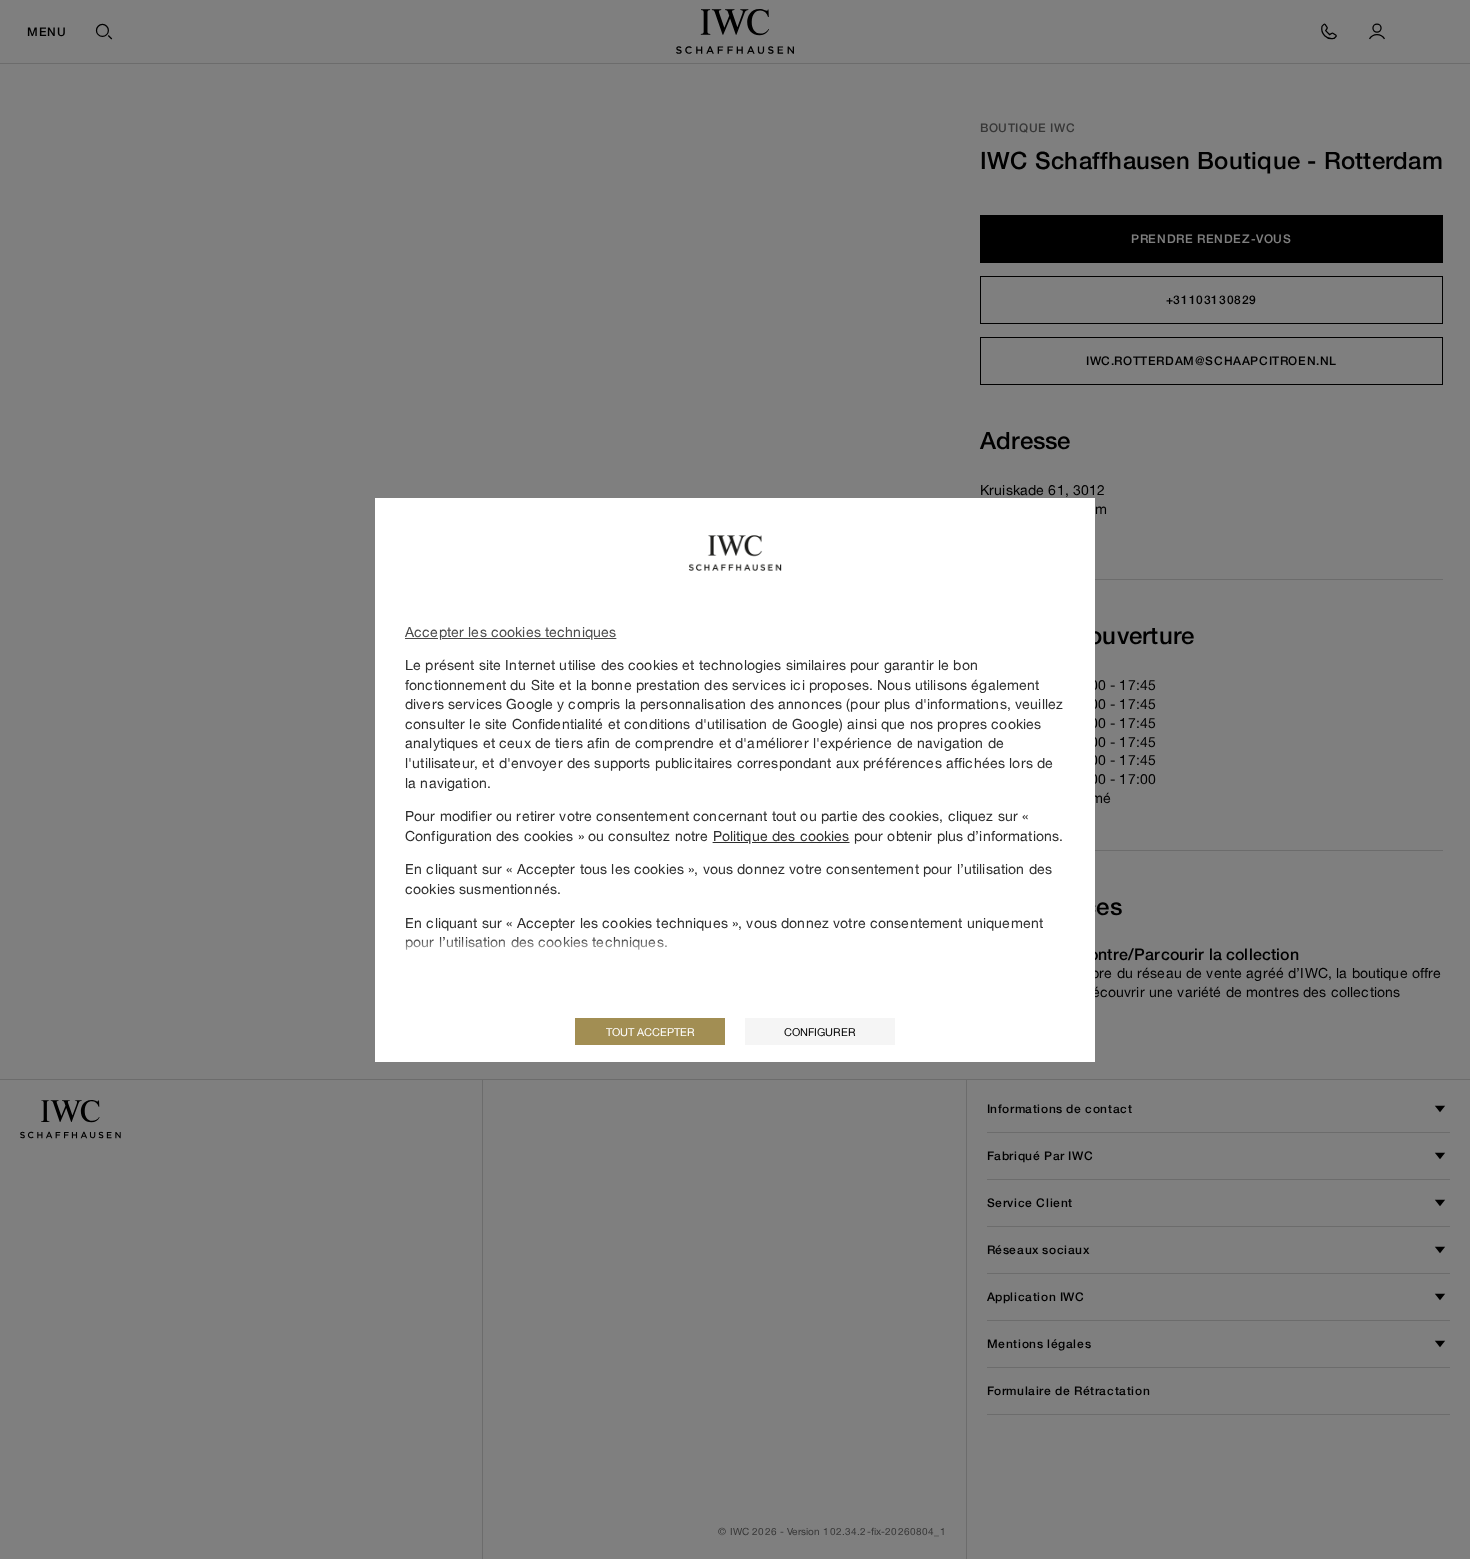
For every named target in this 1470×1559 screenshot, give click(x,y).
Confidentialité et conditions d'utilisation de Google (675, 723)
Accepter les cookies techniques (510, 631)
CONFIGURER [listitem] (820, 1031)
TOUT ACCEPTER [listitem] (650, 1031)
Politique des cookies (781, 835)
